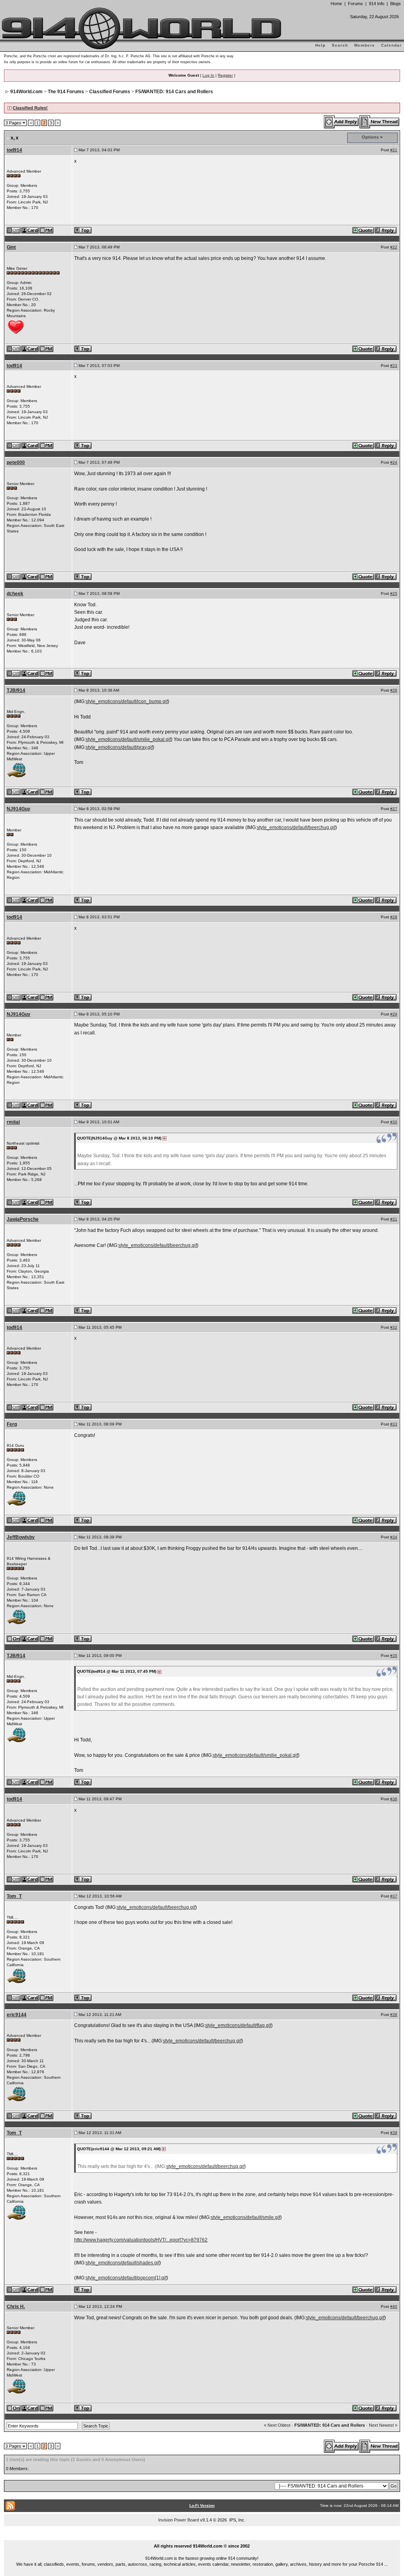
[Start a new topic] (380, 122)
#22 (394, 247)
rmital (13, 1122)
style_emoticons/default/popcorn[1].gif (126, 2278)
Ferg (12, 1424)
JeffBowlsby (21, 1537)
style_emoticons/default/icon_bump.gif (127, 701)
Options (370, 137)
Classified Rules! (30, 108)
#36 (394, 1799)
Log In (208, 75)
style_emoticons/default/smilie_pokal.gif (128, 739)
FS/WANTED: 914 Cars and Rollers (174, 92)
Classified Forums (110, 92)
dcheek (15, 594)
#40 (394, 2306)
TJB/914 (16, 690)
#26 (394, 690)
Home (336, 4)
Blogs (396, 4)
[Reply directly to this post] (386, 230)
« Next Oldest (277, 2425)
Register (225, 75)
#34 (394, 1537)
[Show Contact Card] (30, 230)
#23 (394, 366)
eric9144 (17, 2015)
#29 (394, 1014)
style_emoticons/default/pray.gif (119, 747)
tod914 (14, 150)
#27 (394, 809)
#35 (394, 1656)
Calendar (391, 45)
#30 (394, 1122)
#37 (394, 1896)
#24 (394, 462)
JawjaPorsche (23, 1219)
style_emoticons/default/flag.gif (238, 2025)
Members (365, 45)
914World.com (26, 92)
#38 (394, 2015)
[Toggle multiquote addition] (364, 230)
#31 (394, 1219)
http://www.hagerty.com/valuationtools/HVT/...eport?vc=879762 (141, 2240)
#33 (394, 1424)
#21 (394, 150)
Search (340, 45)
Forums (355, 4)
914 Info (377, 4)
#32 (394, 1327)
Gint (11, 247)
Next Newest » (383, 2425)
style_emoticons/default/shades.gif (123, 2263)
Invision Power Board (179, 2520)
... (202, 2537)
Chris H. (16, 2307)
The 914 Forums (66, 92)
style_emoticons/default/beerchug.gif (296, 827)
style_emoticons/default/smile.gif (245, 2217)
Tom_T (14, 1896)
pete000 (16, 463)
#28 (394, 917)
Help (320, 45)
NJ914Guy (19, 809)
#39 (394, 2133)
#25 (394, 593)
